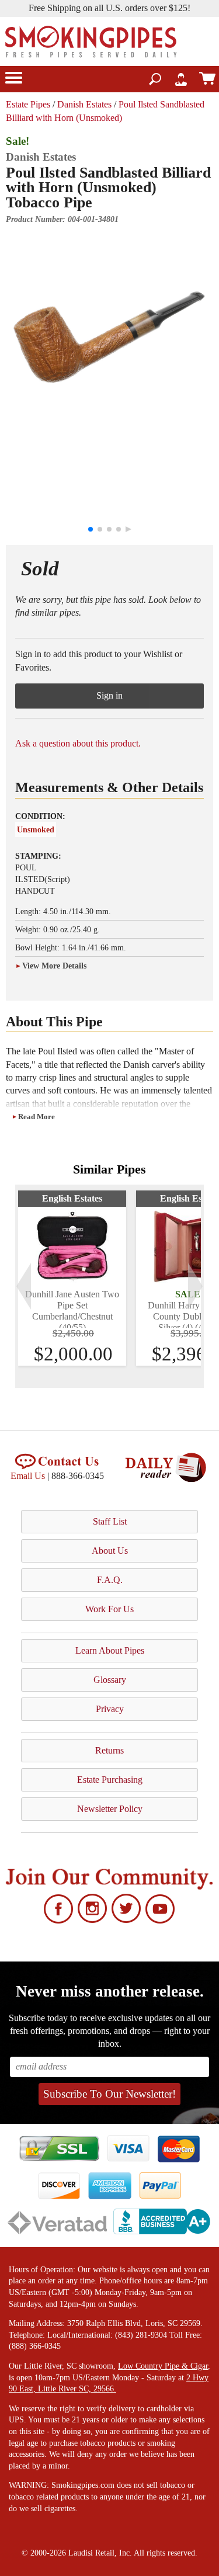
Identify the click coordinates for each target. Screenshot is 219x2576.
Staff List (110, 1521)
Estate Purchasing (110, 1780)
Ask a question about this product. (78, 743)
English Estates (72, 1198)
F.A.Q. (110, 1580)
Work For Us (109, 1609)
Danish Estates (84, 104)
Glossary (110, 1680)
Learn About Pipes (110, 1650)
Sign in (109, 695)
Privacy (110, 1709)
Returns (109, 1750)
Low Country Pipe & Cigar (163, 2366)
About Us (110, 1551)
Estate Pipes (28, 104)
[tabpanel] (72, 1278)
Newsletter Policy (110, 1809)
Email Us (28, 1476)
